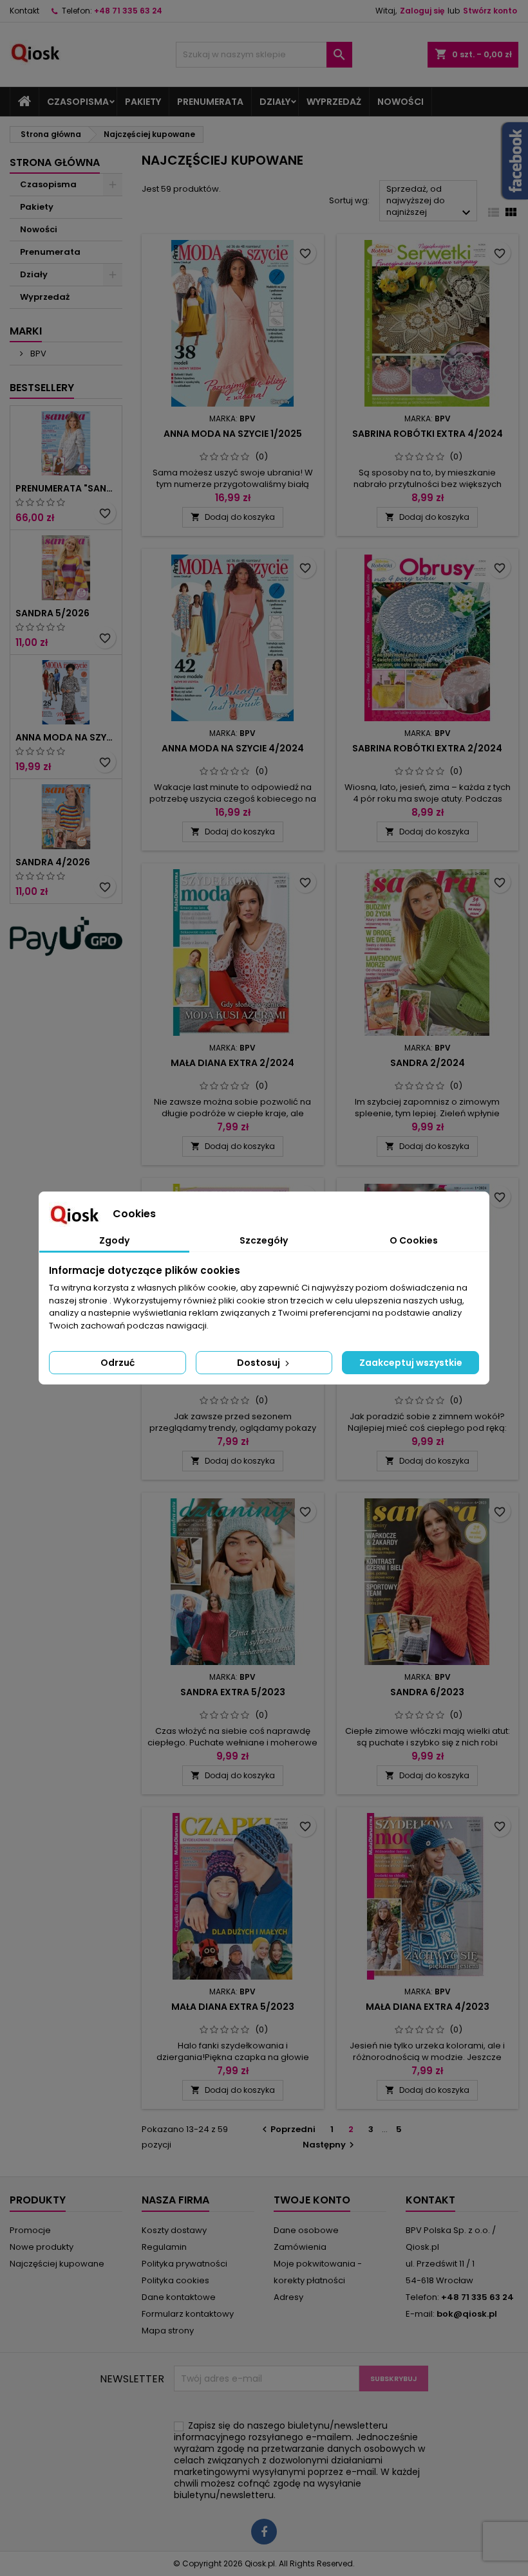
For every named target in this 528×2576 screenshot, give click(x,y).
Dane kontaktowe (179, 2297)
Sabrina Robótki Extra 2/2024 (427, 748)
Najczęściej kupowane (57, 2264)
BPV (37, 354)
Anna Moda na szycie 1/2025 (233, 434)
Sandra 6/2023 (427, 1692)
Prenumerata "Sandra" (66, 488)
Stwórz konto (490, 11)
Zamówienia (300, 2247)
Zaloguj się (422, 11)
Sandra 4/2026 (53, 862)
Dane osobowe (306, 2230)
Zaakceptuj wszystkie (411, 1363)
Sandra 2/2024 (428, 1063)
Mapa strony (168, 2331)
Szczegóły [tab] (264, 1240)
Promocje (30, 2230)
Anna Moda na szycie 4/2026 (66, 737)
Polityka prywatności (184, 2264)
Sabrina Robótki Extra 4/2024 (428, 434)
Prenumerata (210, 102)
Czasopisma (78, 102)
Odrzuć (118, 1363)
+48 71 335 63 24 (128, 11)
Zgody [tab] (114, 1240)
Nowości (401, 102)
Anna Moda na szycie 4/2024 (233, 748)
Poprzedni (287, 2129)
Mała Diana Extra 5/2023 (233, 2007)
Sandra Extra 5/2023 (233, 1692)
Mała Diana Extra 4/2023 (428, 2007)
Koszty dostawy (174, 2230)
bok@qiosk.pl (467, 2314)
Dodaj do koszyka (233, 517)
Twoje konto (312, 2200)
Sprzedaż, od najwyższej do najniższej (430, 202)
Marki (26, 331)
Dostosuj (259, 1363)
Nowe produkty (42, 2247)
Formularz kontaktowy (188, 2314)
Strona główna (55, 162)
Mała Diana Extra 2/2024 (232, 1063)
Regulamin (164, 2247)
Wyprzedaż (334, 102)
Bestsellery (42, 388)
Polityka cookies (175, 2280)
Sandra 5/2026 (52, 613)
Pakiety (143, 102)
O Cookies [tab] (414, 1240)
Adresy (288, 2297)
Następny (330, 2145)
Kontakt (24, 11)
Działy (275, 102)
